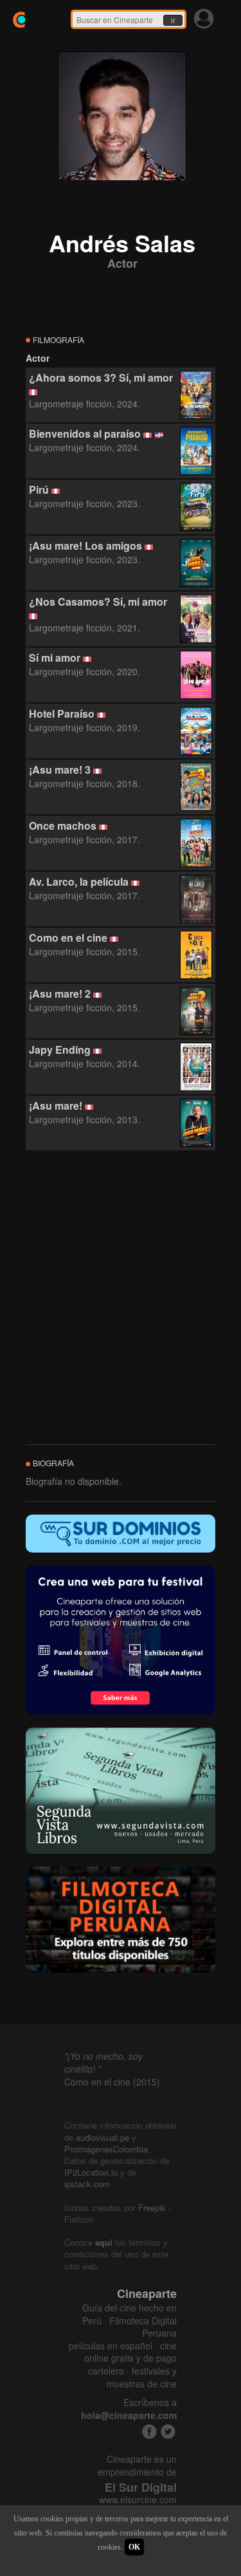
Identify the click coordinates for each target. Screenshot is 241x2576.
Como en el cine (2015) (112, 2082)
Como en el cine (68, 938)
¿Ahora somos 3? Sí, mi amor (101, 378)
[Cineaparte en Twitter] (168, 2431)
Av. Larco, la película (79, 882)
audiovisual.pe (103, 2137)
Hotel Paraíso (62, 714)
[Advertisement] (121, 1298)
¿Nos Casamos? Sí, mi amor (98, 602)
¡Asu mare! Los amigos (85, 546)
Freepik (152, 2207)
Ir (173, 21)
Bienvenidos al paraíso (85, 434)
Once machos (63, 826)
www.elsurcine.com (138, 2500)
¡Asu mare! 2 (60, 994)
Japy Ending (60, 1050)
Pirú (39, 490)
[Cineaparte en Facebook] (149, 2431)
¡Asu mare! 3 (60, 770)
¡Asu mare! (56, 1106)
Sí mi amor (55, 658)
